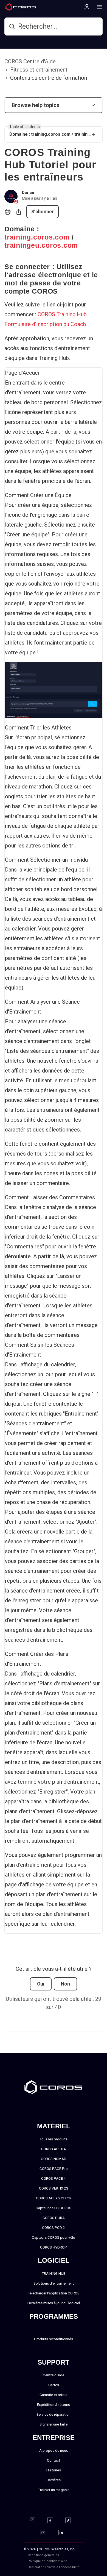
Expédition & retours (54, 2404)
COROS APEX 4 (54, 2149)
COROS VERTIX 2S (54, 2188)
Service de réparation (54, 2414)
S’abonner (43, 212)
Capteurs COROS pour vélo (54, 2237)
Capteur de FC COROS (54, 2208)
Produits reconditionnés (54, 2339)
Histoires (54, 2470)
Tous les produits (54, 2139)
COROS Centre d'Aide (30, 61)
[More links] (98, 7)
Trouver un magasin (54, 2490)
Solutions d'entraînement (54, 2283)
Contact (54, 2460)
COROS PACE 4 (54, 2178)
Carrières (54, 2480)
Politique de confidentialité (47, 2561)
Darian (28, 193)
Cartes (54, 2385)
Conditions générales (43, 2555)
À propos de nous (54, 2450)
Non (65, 1984)
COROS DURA (54, 2218)
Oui (41, 1984)
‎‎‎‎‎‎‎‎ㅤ (75, 2561)
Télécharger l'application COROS (54, 2293)
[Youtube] (47, 2533)
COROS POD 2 (54, 2228)
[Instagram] (36, 2520)
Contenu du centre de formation (49, 78)
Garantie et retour (54, 2395)
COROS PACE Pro (54, 2169)
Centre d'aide (54, 2375)
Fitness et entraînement (39, 70)
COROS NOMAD (54, 2159)
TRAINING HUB (54, 2273)
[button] (54, 105)
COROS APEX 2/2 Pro (54, 2198)
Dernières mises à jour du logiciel (54, 2303)
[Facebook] (54, 2520)
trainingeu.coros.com (41, 245)
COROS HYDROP (54, 2247)
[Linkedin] (65, 2533)
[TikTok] (71, 2520)
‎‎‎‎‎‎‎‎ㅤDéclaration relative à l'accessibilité (54, 2567)
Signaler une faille (54, 2424)
